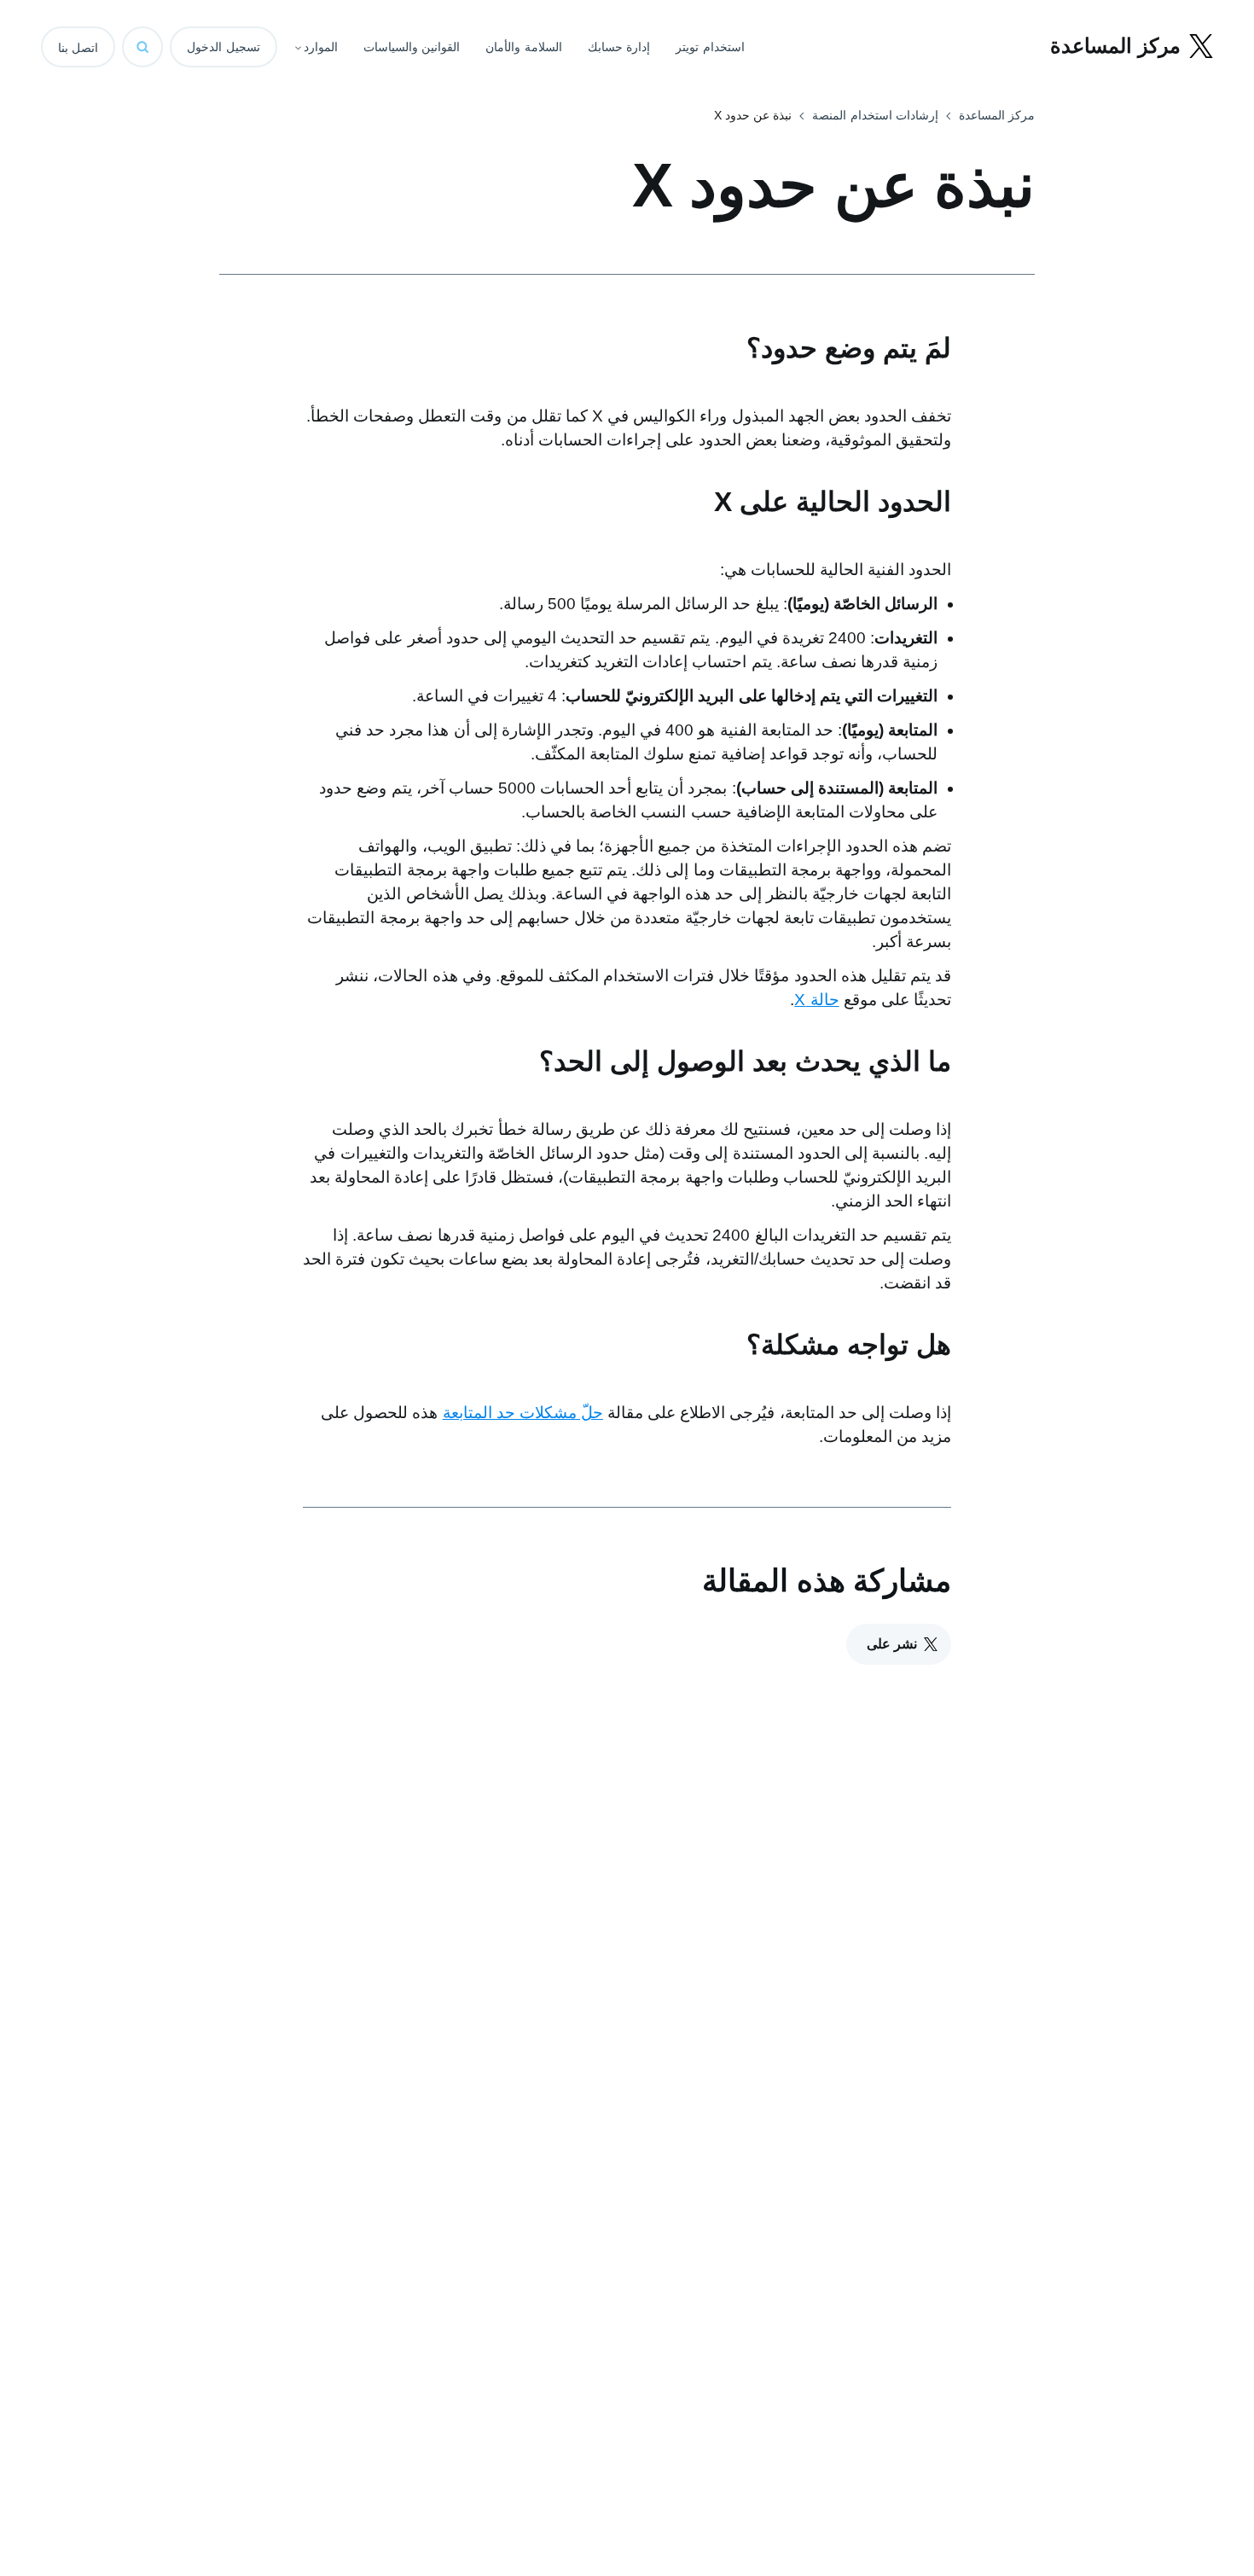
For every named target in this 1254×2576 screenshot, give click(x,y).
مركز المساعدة (997, 115)
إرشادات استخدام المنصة (875, 115)
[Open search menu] (142, 47)
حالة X (816, 1000)
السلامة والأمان (524, 47)
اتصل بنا (78, 48)
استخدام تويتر (710, 47)
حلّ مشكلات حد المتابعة (523, 1413)
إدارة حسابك (619, 47)
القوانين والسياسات (412, 47)
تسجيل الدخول (224, 47)
